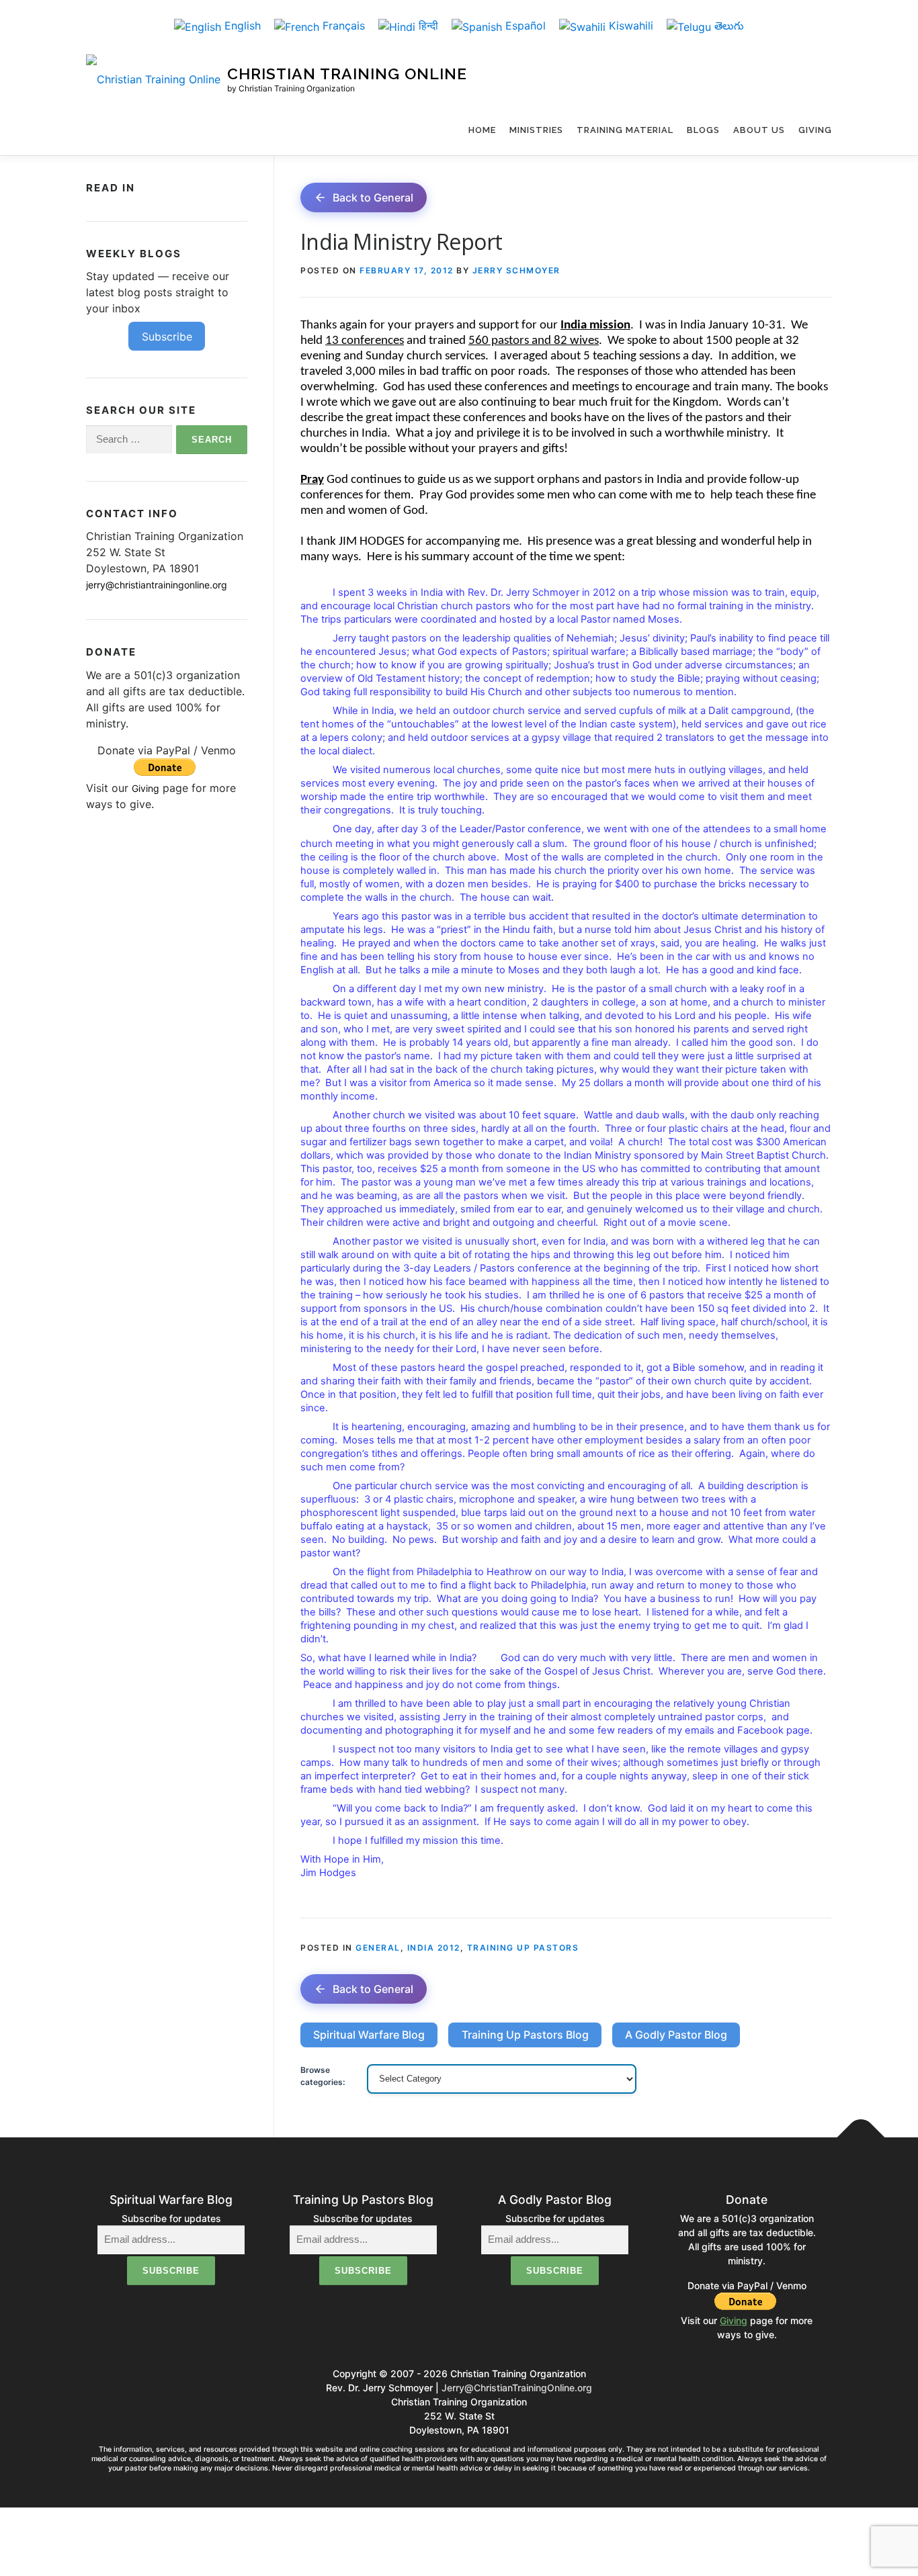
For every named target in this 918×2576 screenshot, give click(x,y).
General (378, 1948)
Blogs (703, 130)
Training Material (625, 130)
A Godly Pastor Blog (676, 2035)
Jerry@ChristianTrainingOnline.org (517, 2388)
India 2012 (434, 1948)
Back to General (373, 197)
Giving (815, 130)
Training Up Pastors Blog (525, 2035)
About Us (759, 130)
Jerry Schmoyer (516, 270)
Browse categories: (323, 2076)
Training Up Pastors (523, 1948)
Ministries (536, 130)
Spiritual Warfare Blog (369, 2035)
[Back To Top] (861, 2138)
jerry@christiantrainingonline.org (157, 585)
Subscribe (167, 337)
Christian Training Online (347, 74)
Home (482, 130)
